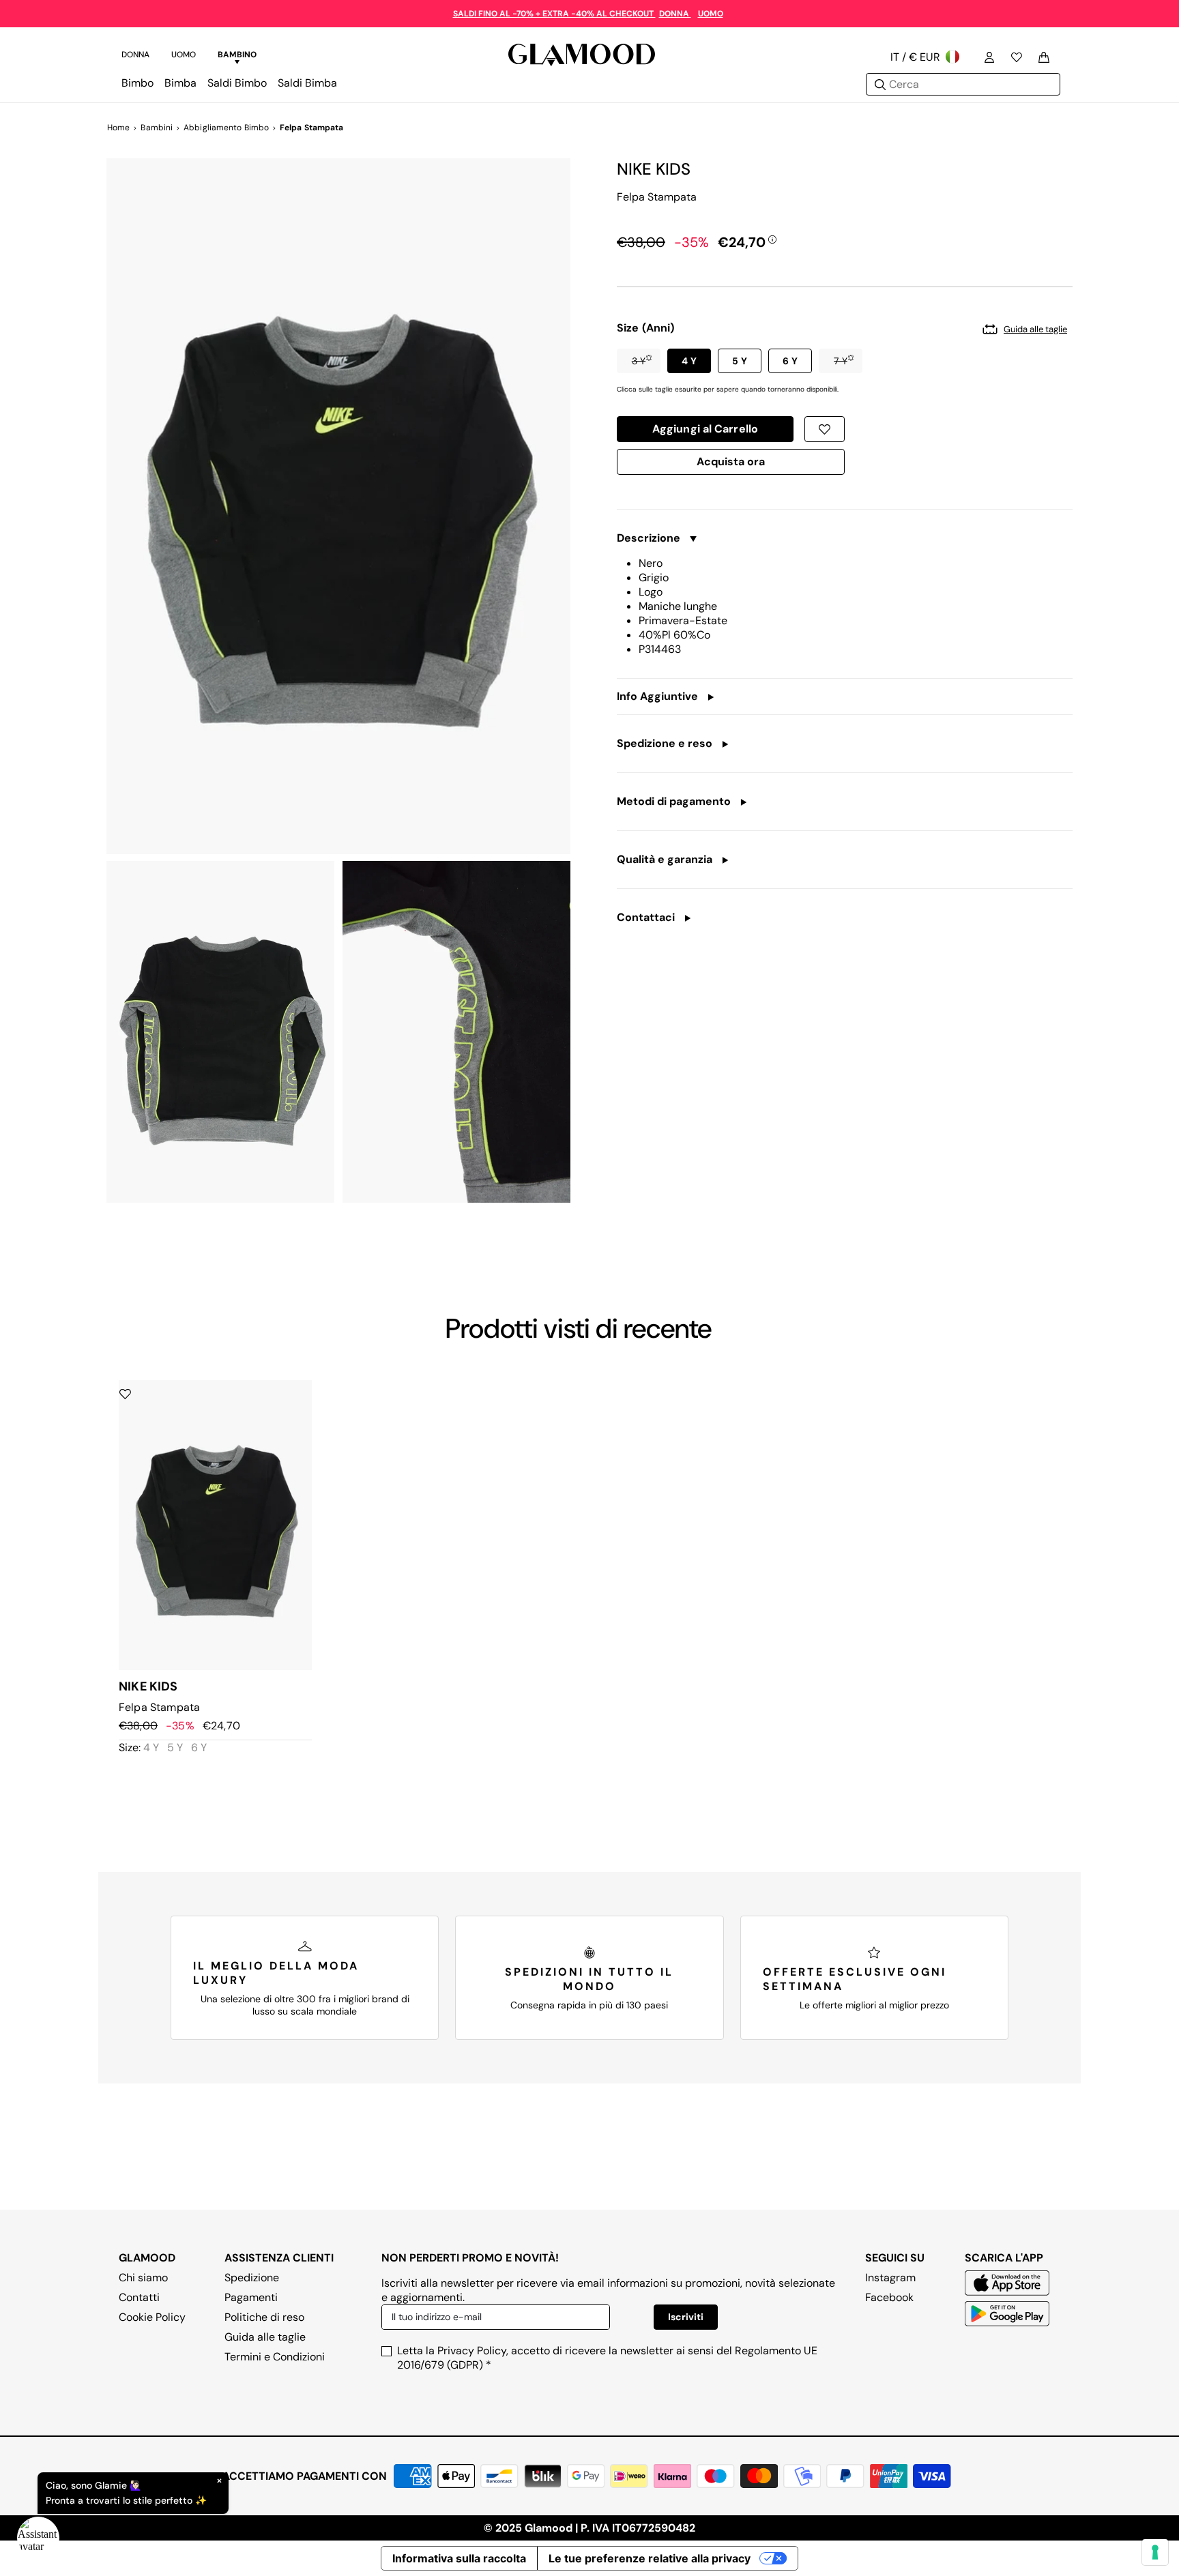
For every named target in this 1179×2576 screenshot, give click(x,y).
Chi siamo (143, 2278)
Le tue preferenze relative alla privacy (650, 2558)
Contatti (139, 2297)
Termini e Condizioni (275, 2357)
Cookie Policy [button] (152, 2317)
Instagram (890, 2278)
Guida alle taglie (265, 2337)
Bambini (157, 128)
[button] (639, 361)
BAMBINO (237, 55)
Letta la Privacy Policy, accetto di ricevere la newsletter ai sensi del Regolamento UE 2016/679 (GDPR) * (607, 2358)
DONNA (675, 14)
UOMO (711, 14)
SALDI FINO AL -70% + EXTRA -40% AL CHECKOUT (554, 14)
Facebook (889, 2297)
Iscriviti (686, 2317)
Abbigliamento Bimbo (226, 128)
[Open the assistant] (38, 2538)
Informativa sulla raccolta (459, 2558)
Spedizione (252, 2278)
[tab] (135, 57)
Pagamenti (251, 2297)
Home (118, 128)
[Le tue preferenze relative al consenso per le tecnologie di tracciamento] (1155, 2552)
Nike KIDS (654, 169)
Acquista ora (731, 465)
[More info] (772, 239)
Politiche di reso (264, 2317)
